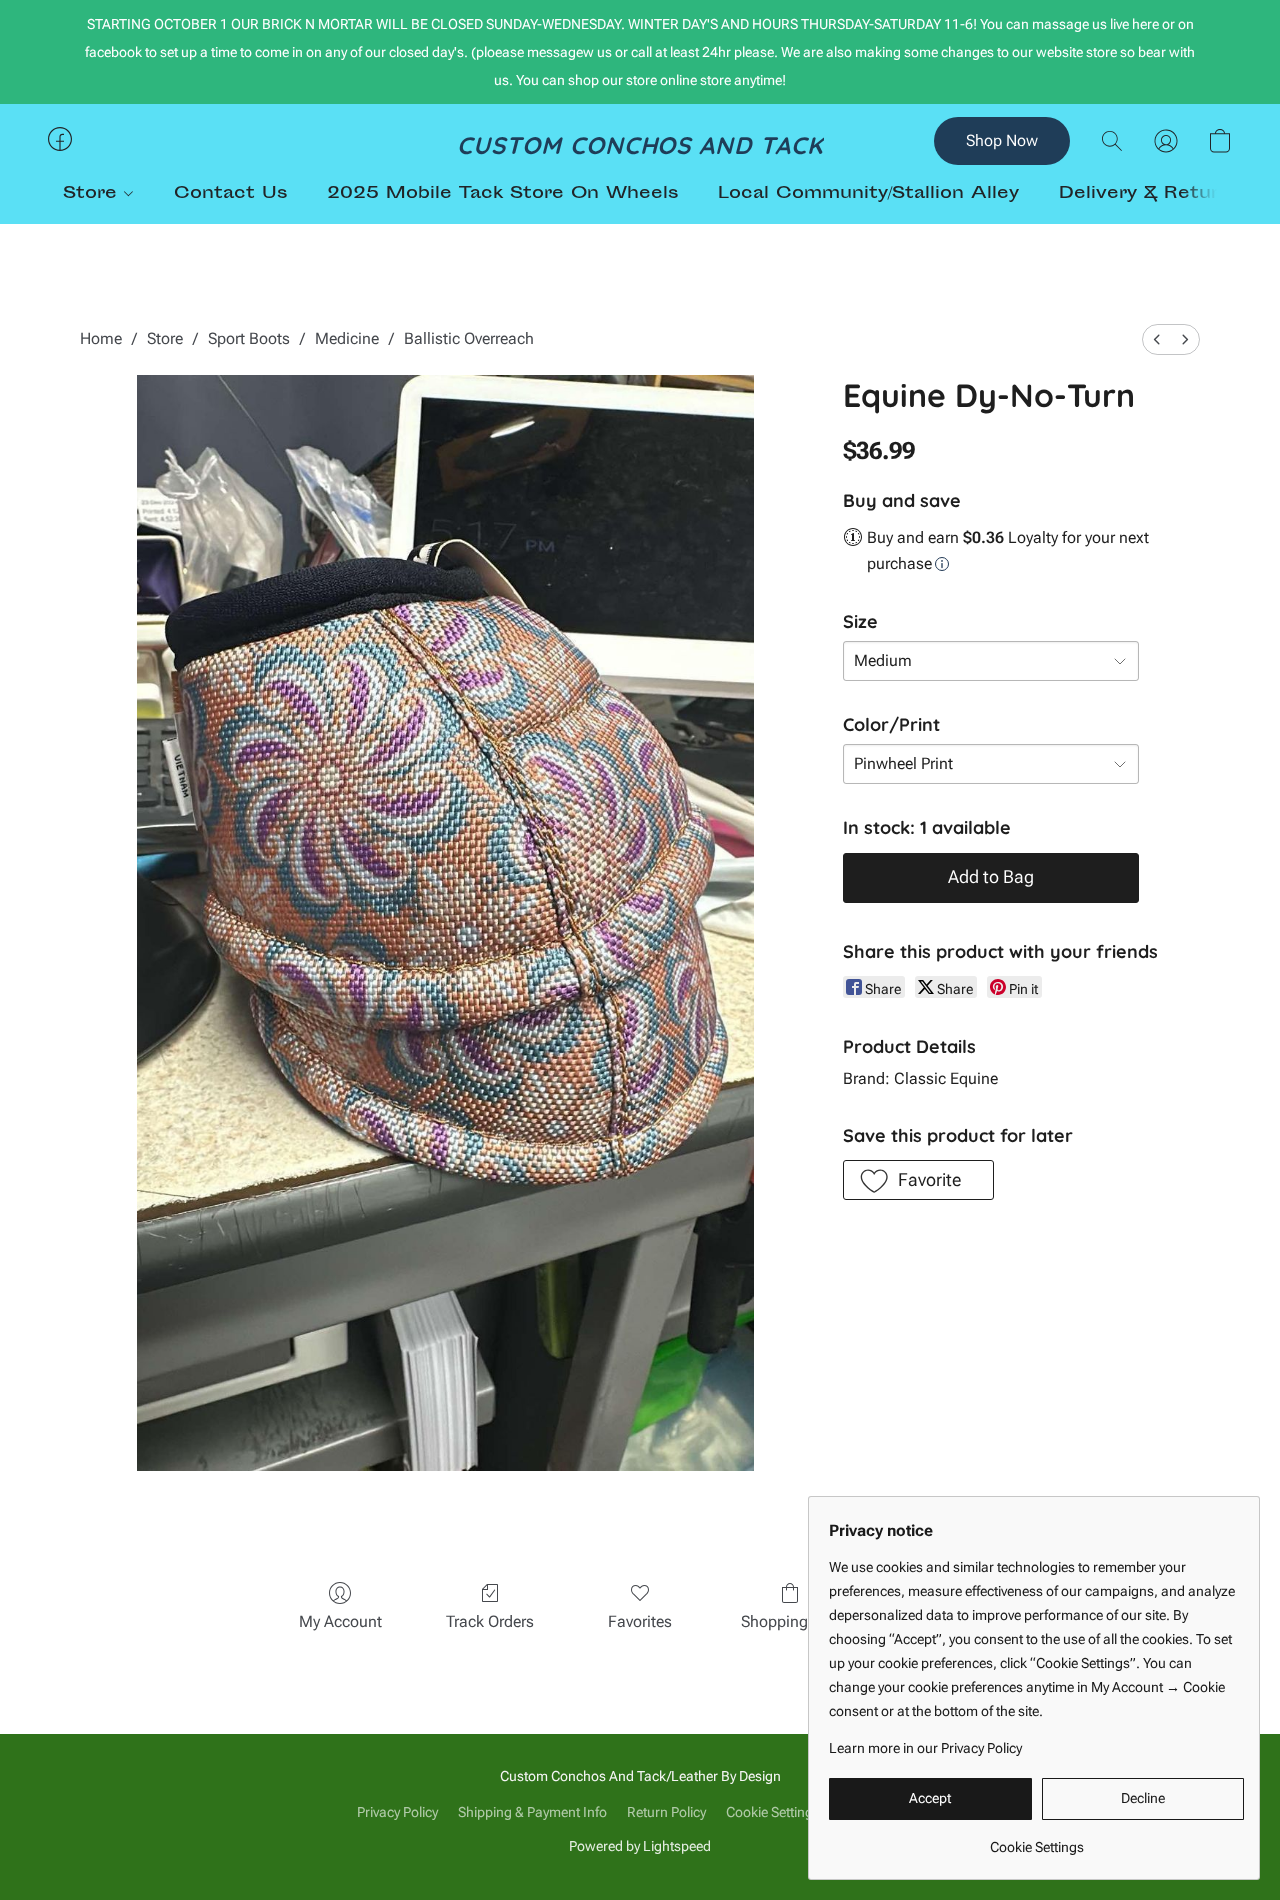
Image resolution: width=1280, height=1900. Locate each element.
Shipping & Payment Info (532, 1812)
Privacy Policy (397, 1812)
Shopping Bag (790, 1621)
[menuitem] (1157, 339)
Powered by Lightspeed (640, 1846)
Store (93, 194)
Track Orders (490, 1621)
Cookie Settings (773, 1812)
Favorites (640, 1621)
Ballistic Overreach (469, 338)
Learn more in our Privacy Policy (925, 1748)
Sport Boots (249, 338)
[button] (640, 144)
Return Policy (666, 1812)
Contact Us (230, 194)
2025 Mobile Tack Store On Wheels (502, 194)
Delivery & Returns (1150, 194)
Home (101, 338)
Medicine (347, 338)
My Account (340, 1621)
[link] (1036, 1839)
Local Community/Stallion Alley (868, 194)
